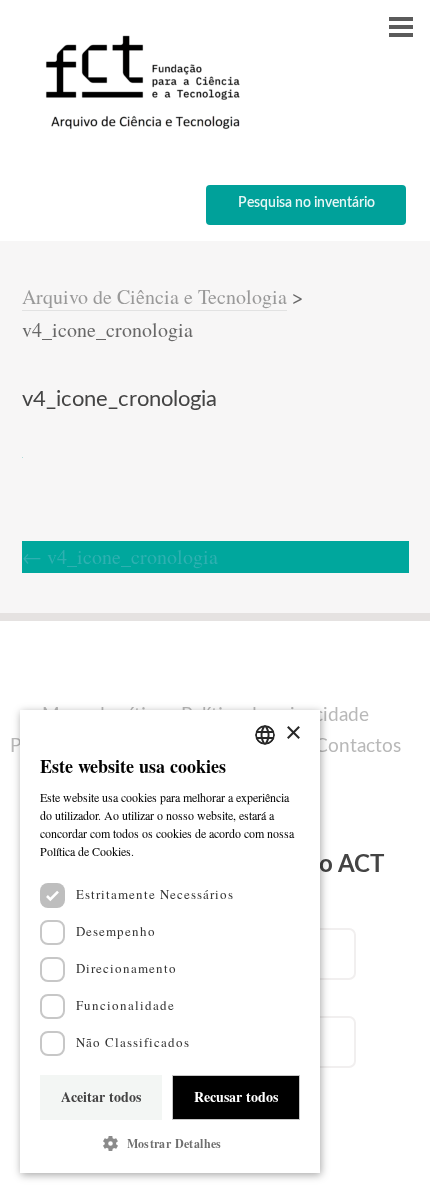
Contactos (358, 746)
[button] (170, 1143)
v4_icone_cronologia (120, 556)
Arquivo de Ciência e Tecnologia (154, 296)
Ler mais (160, 851)
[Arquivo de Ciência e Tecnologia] (140, 127)
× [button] (292, 733)
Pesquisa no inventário (306, 203)
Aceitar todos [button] (101, 1096)
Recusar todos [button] (236, 1096)
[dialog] (170, 941)
